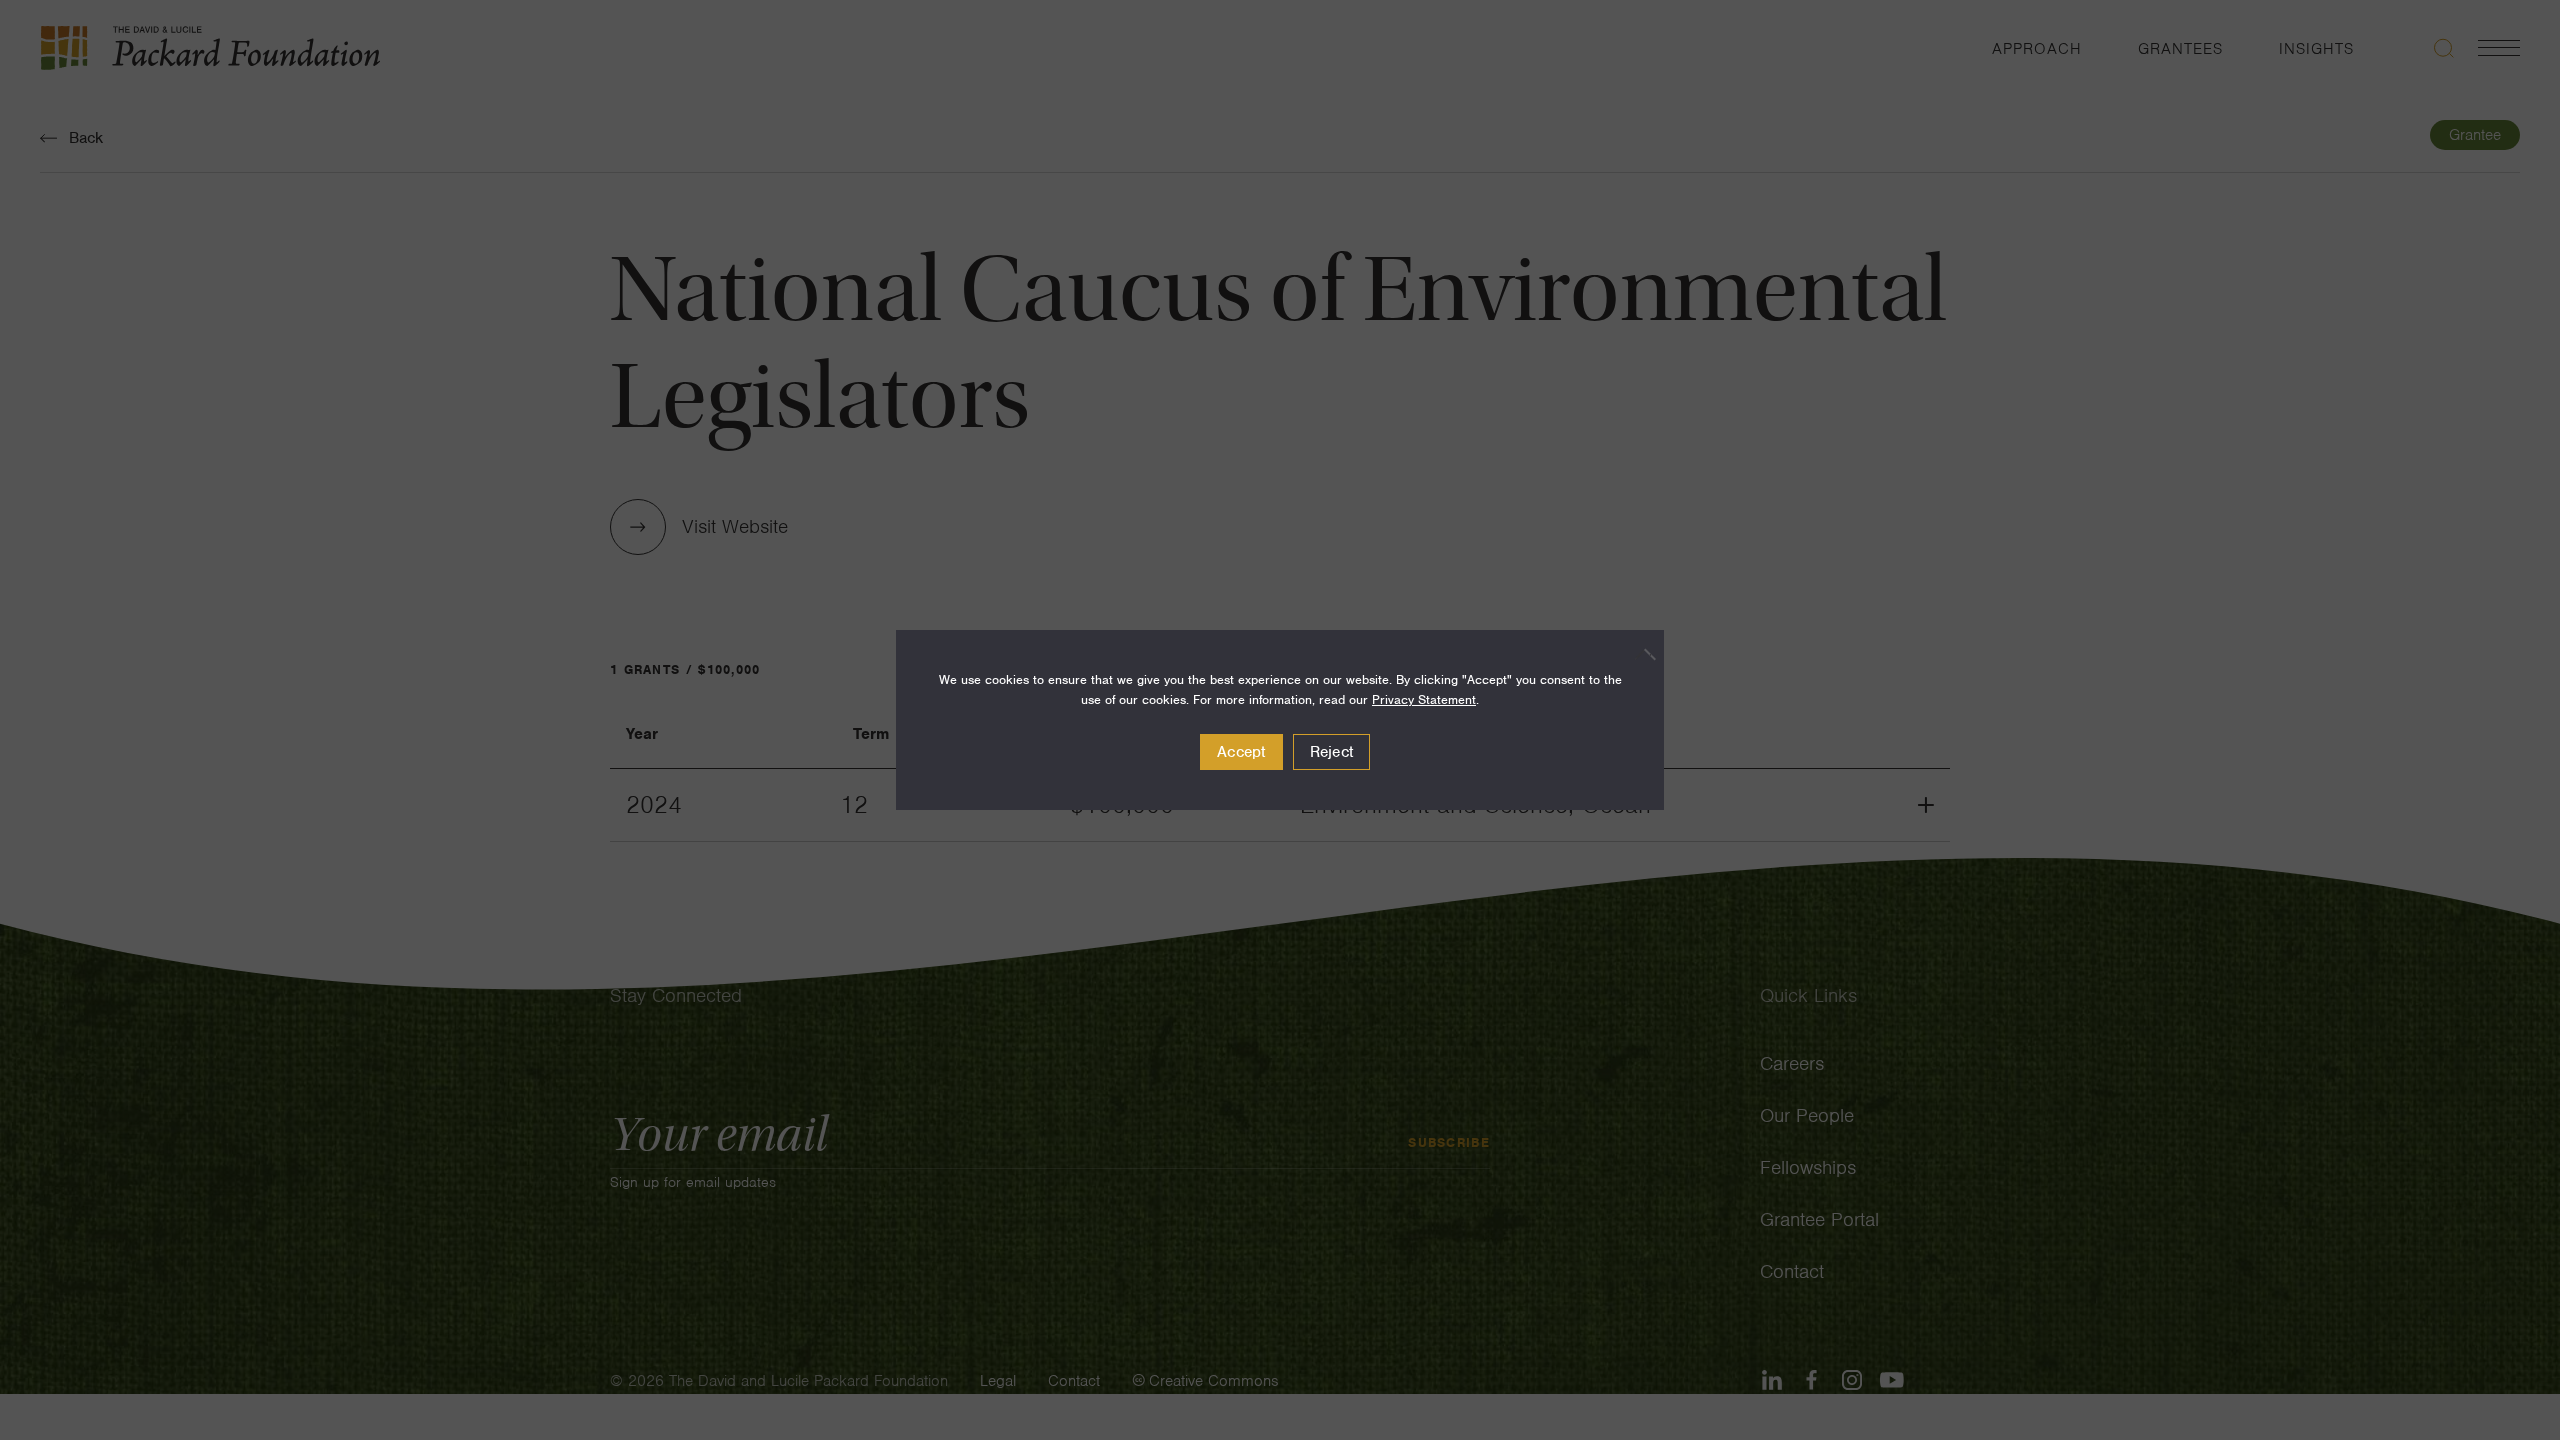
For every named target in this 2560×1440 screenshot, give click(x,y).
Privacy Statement (1424, 699)
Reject (1332, 752)
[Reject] (1639, 654)
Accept (1241, 752)
